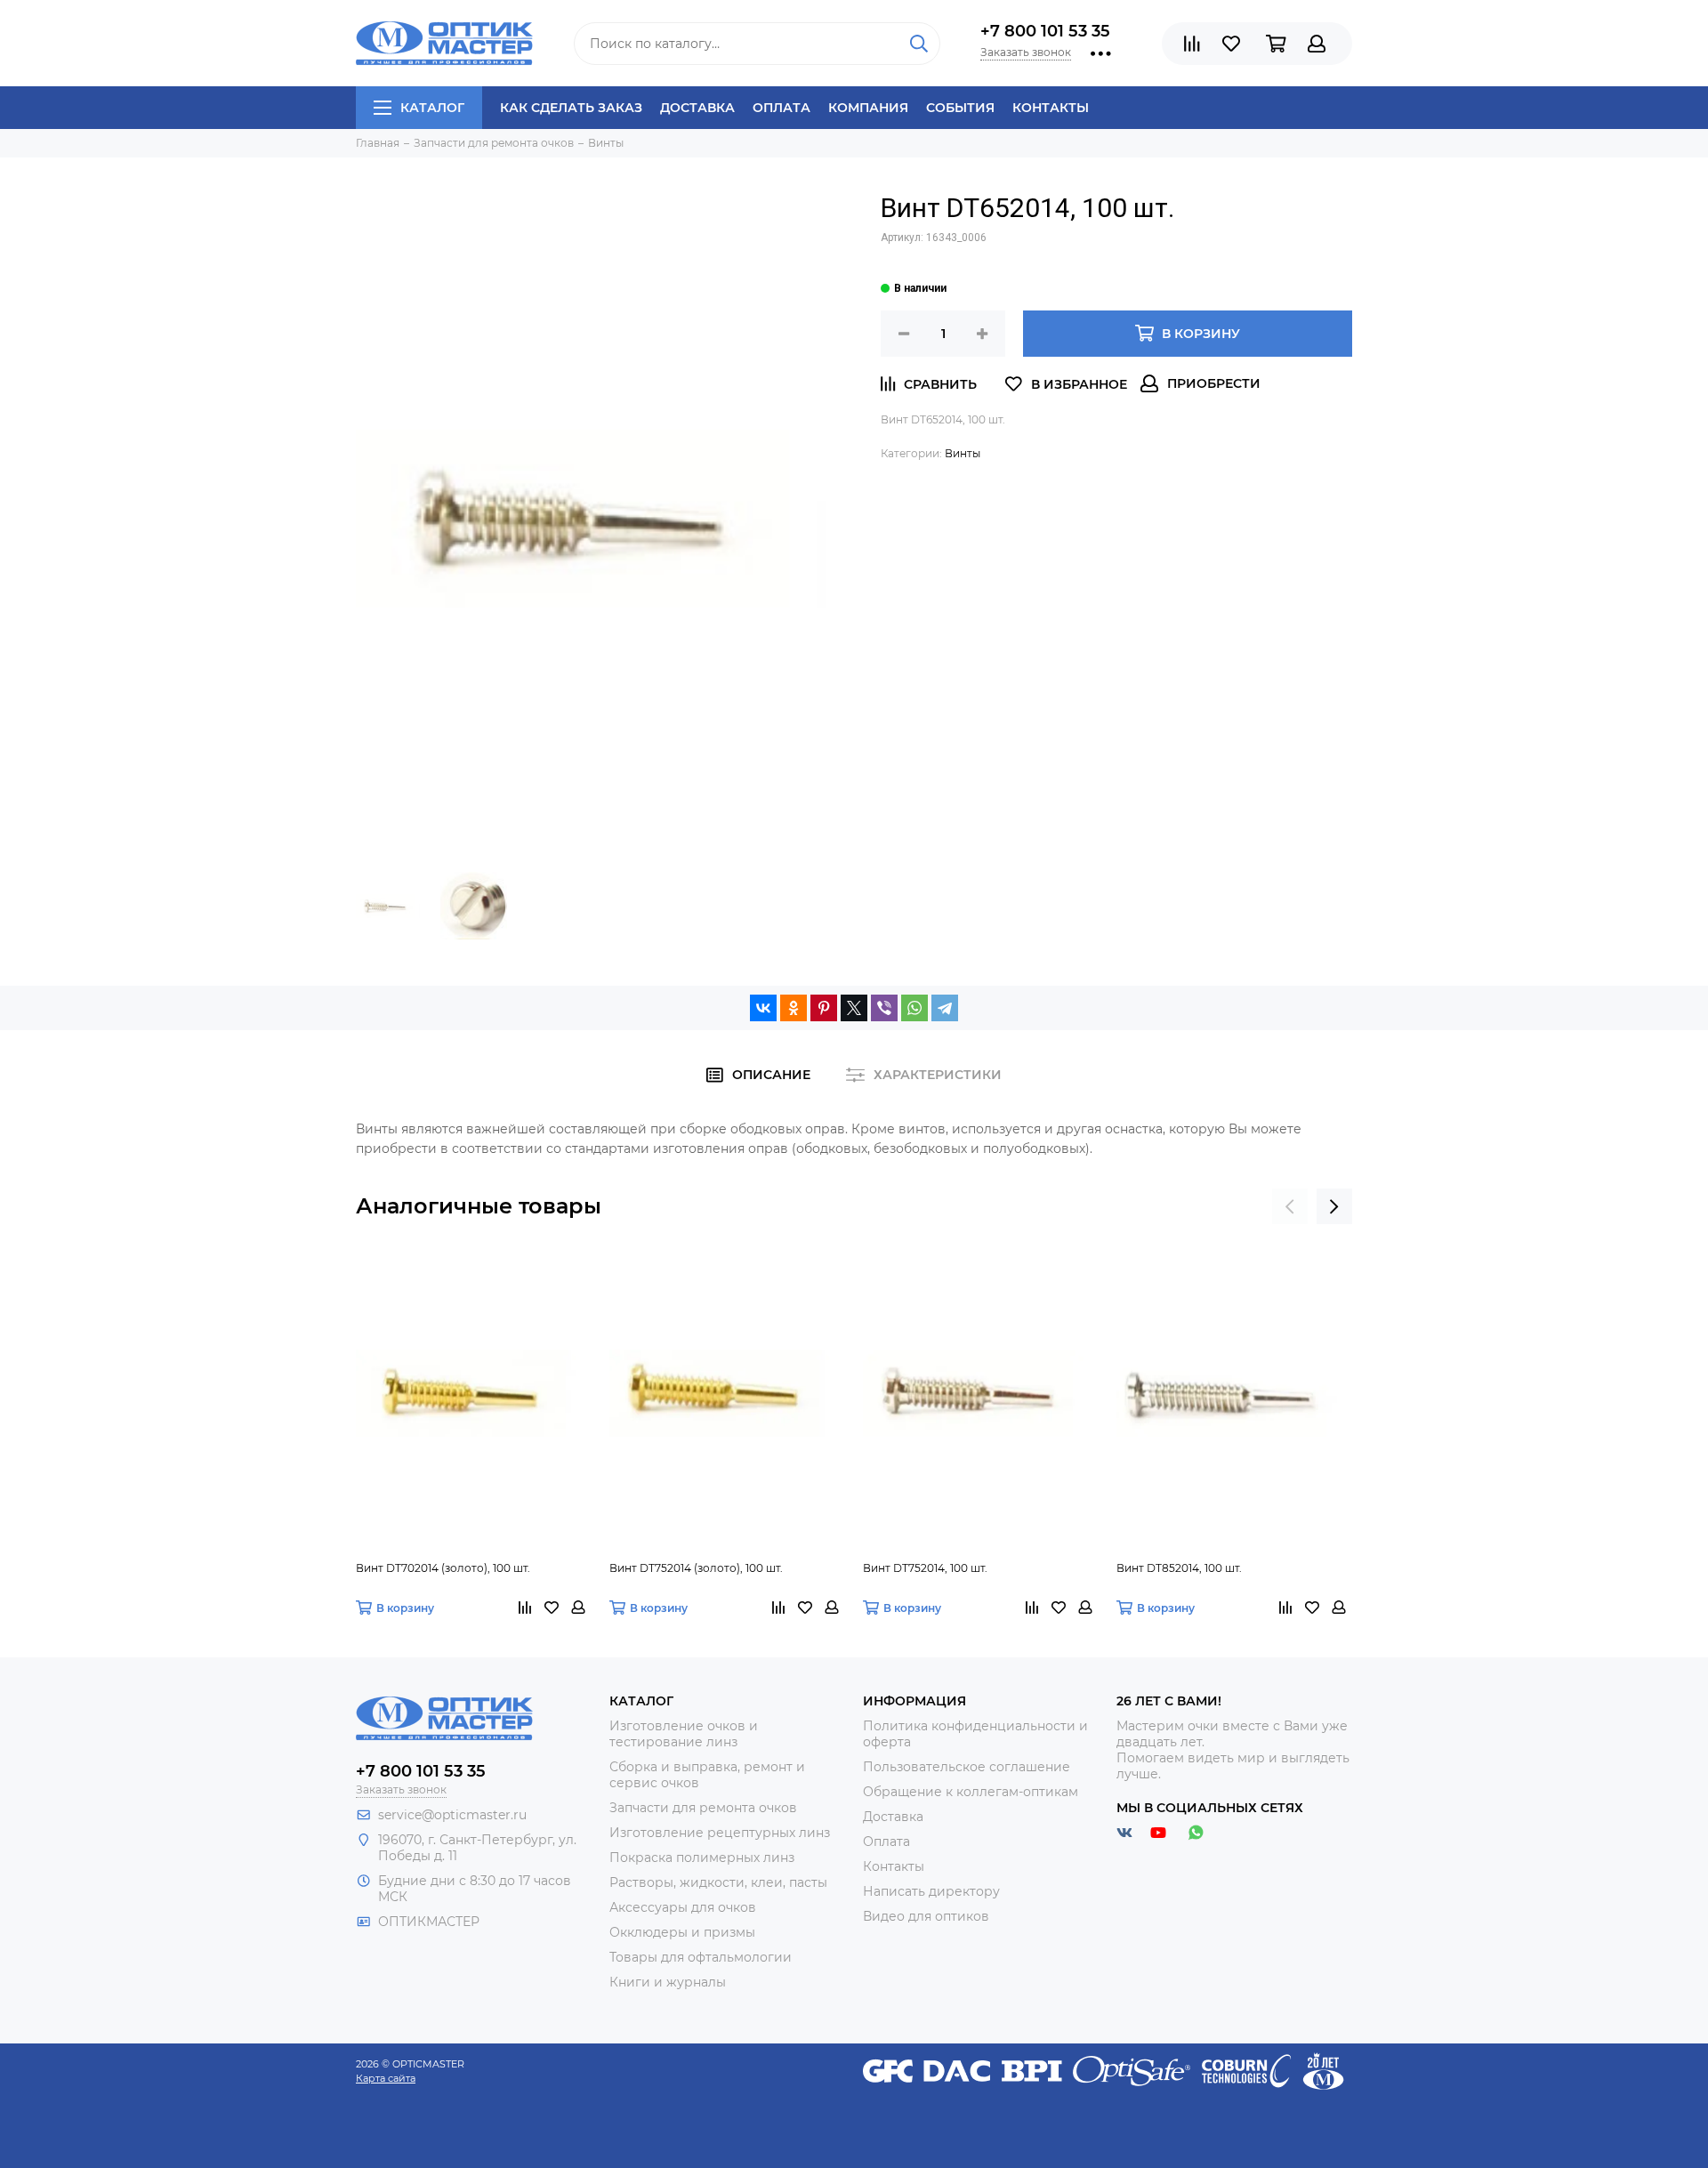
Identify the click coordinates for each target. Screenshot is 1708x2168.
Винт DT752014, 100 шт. (925, 1568)
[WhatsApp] (914, 1008)
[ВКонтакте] (763, 1008)
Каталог (432, 108)
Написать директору (931, 1891)
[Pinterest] (824, 1008)
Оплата (781, 108)
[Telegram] (945, 1008)
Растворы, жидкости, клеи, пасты (718, 1882)
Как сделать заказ (571, 108)
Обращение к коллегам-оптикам (971, 1792)
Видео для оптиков (926, 1916)
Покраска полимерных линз (702, 1858)
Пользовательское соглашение (967, 1767)
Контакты (1051, 108)
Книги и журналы (668, 1982)
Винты (963, 453)
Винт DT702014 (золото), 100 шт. (443, 1568)
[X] (854, 1008)
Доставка (697, 108)
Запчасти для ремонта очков (703, 1808)
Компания (868, 108)
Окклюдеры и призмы (682, 1932)
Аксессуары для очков (683, 1907)
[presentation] (1290, 1206)
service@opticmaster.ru (452, 1815)
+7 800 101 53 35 (1045, 31)
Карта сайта (386, 2078)
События (960, 108)
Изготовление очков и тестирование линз (684, 1734)
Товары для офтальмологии (701, 1957)
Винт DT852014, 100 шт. (1179, 1568)
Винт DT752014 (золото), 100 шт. (696, 1568)
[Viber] (884, 1008)
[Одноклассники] (794, 1008)
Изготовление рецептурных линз (720, 1833)
